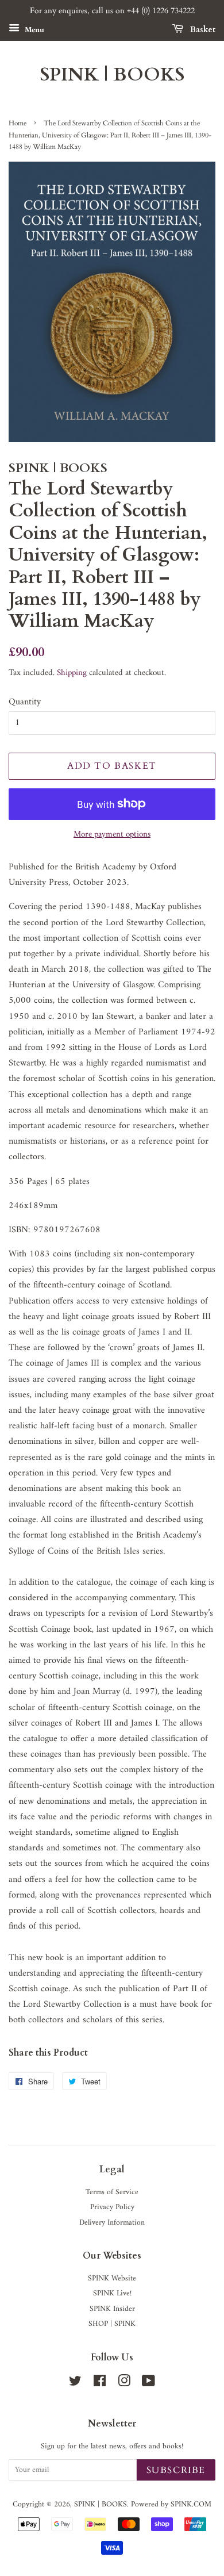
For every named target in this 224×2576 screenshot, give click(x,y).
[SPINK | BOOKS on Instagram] (124, 2384)
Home (18, 123)
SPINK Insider (112, 2309)
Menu (33, 30)
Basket (202, 30)
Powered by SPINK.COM (171, 2505)
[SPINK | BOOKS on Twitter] (75, 2384)
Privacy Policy (112, 2207)
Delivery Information (112, 2223)
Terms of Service (112, 2192)
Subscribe (176, 2470)
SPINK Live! (112, 2294)
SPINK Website (112, 2279)
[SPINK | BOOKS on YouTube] (148, 2384)
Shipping (72, 673)
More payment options (112, 835)
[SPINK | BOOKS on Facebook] (100, 2384)
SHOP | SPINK (112, 2324)
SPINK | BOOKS (112, 75)
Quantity (25, 702)
